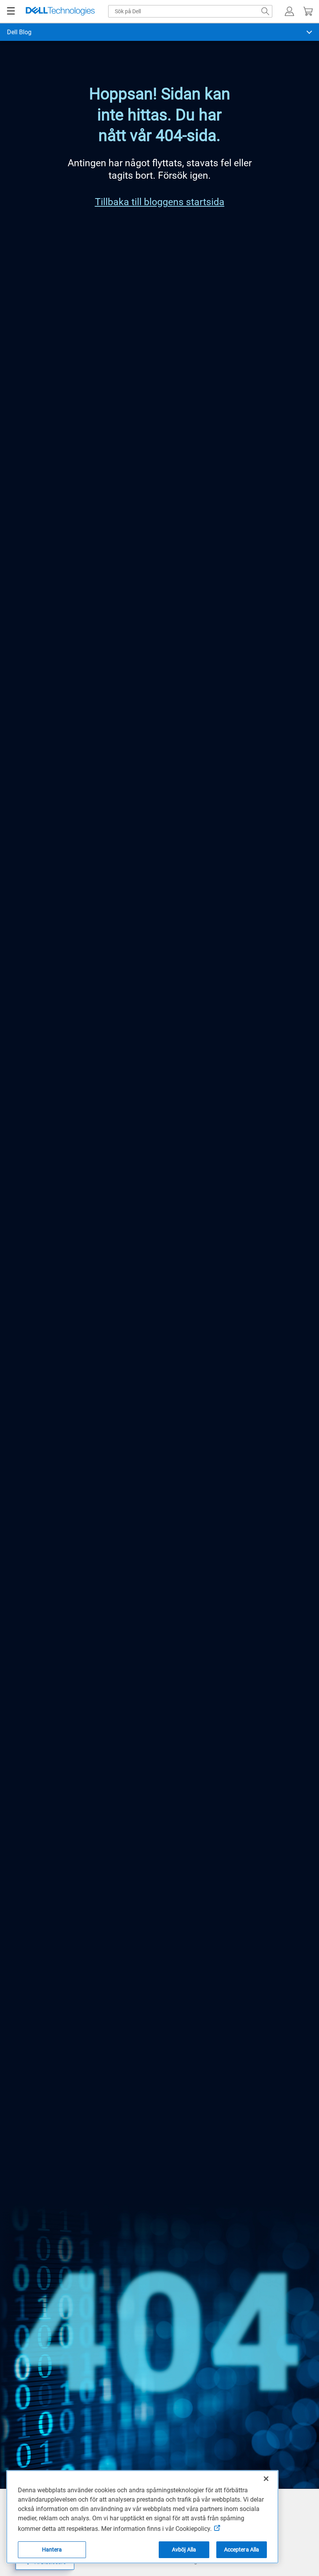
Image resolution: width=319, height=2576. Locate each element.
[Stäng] (266, 2479)
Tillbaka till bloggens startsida (160, 202)
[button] (289, 11)
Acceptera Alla (242, 2550)
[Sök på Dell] (265, 11)
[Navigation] (11, 11)
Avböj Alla (184, 2550)
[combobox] (190, 11)
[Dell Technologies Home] (60, 11)
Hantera (52, 2550)
